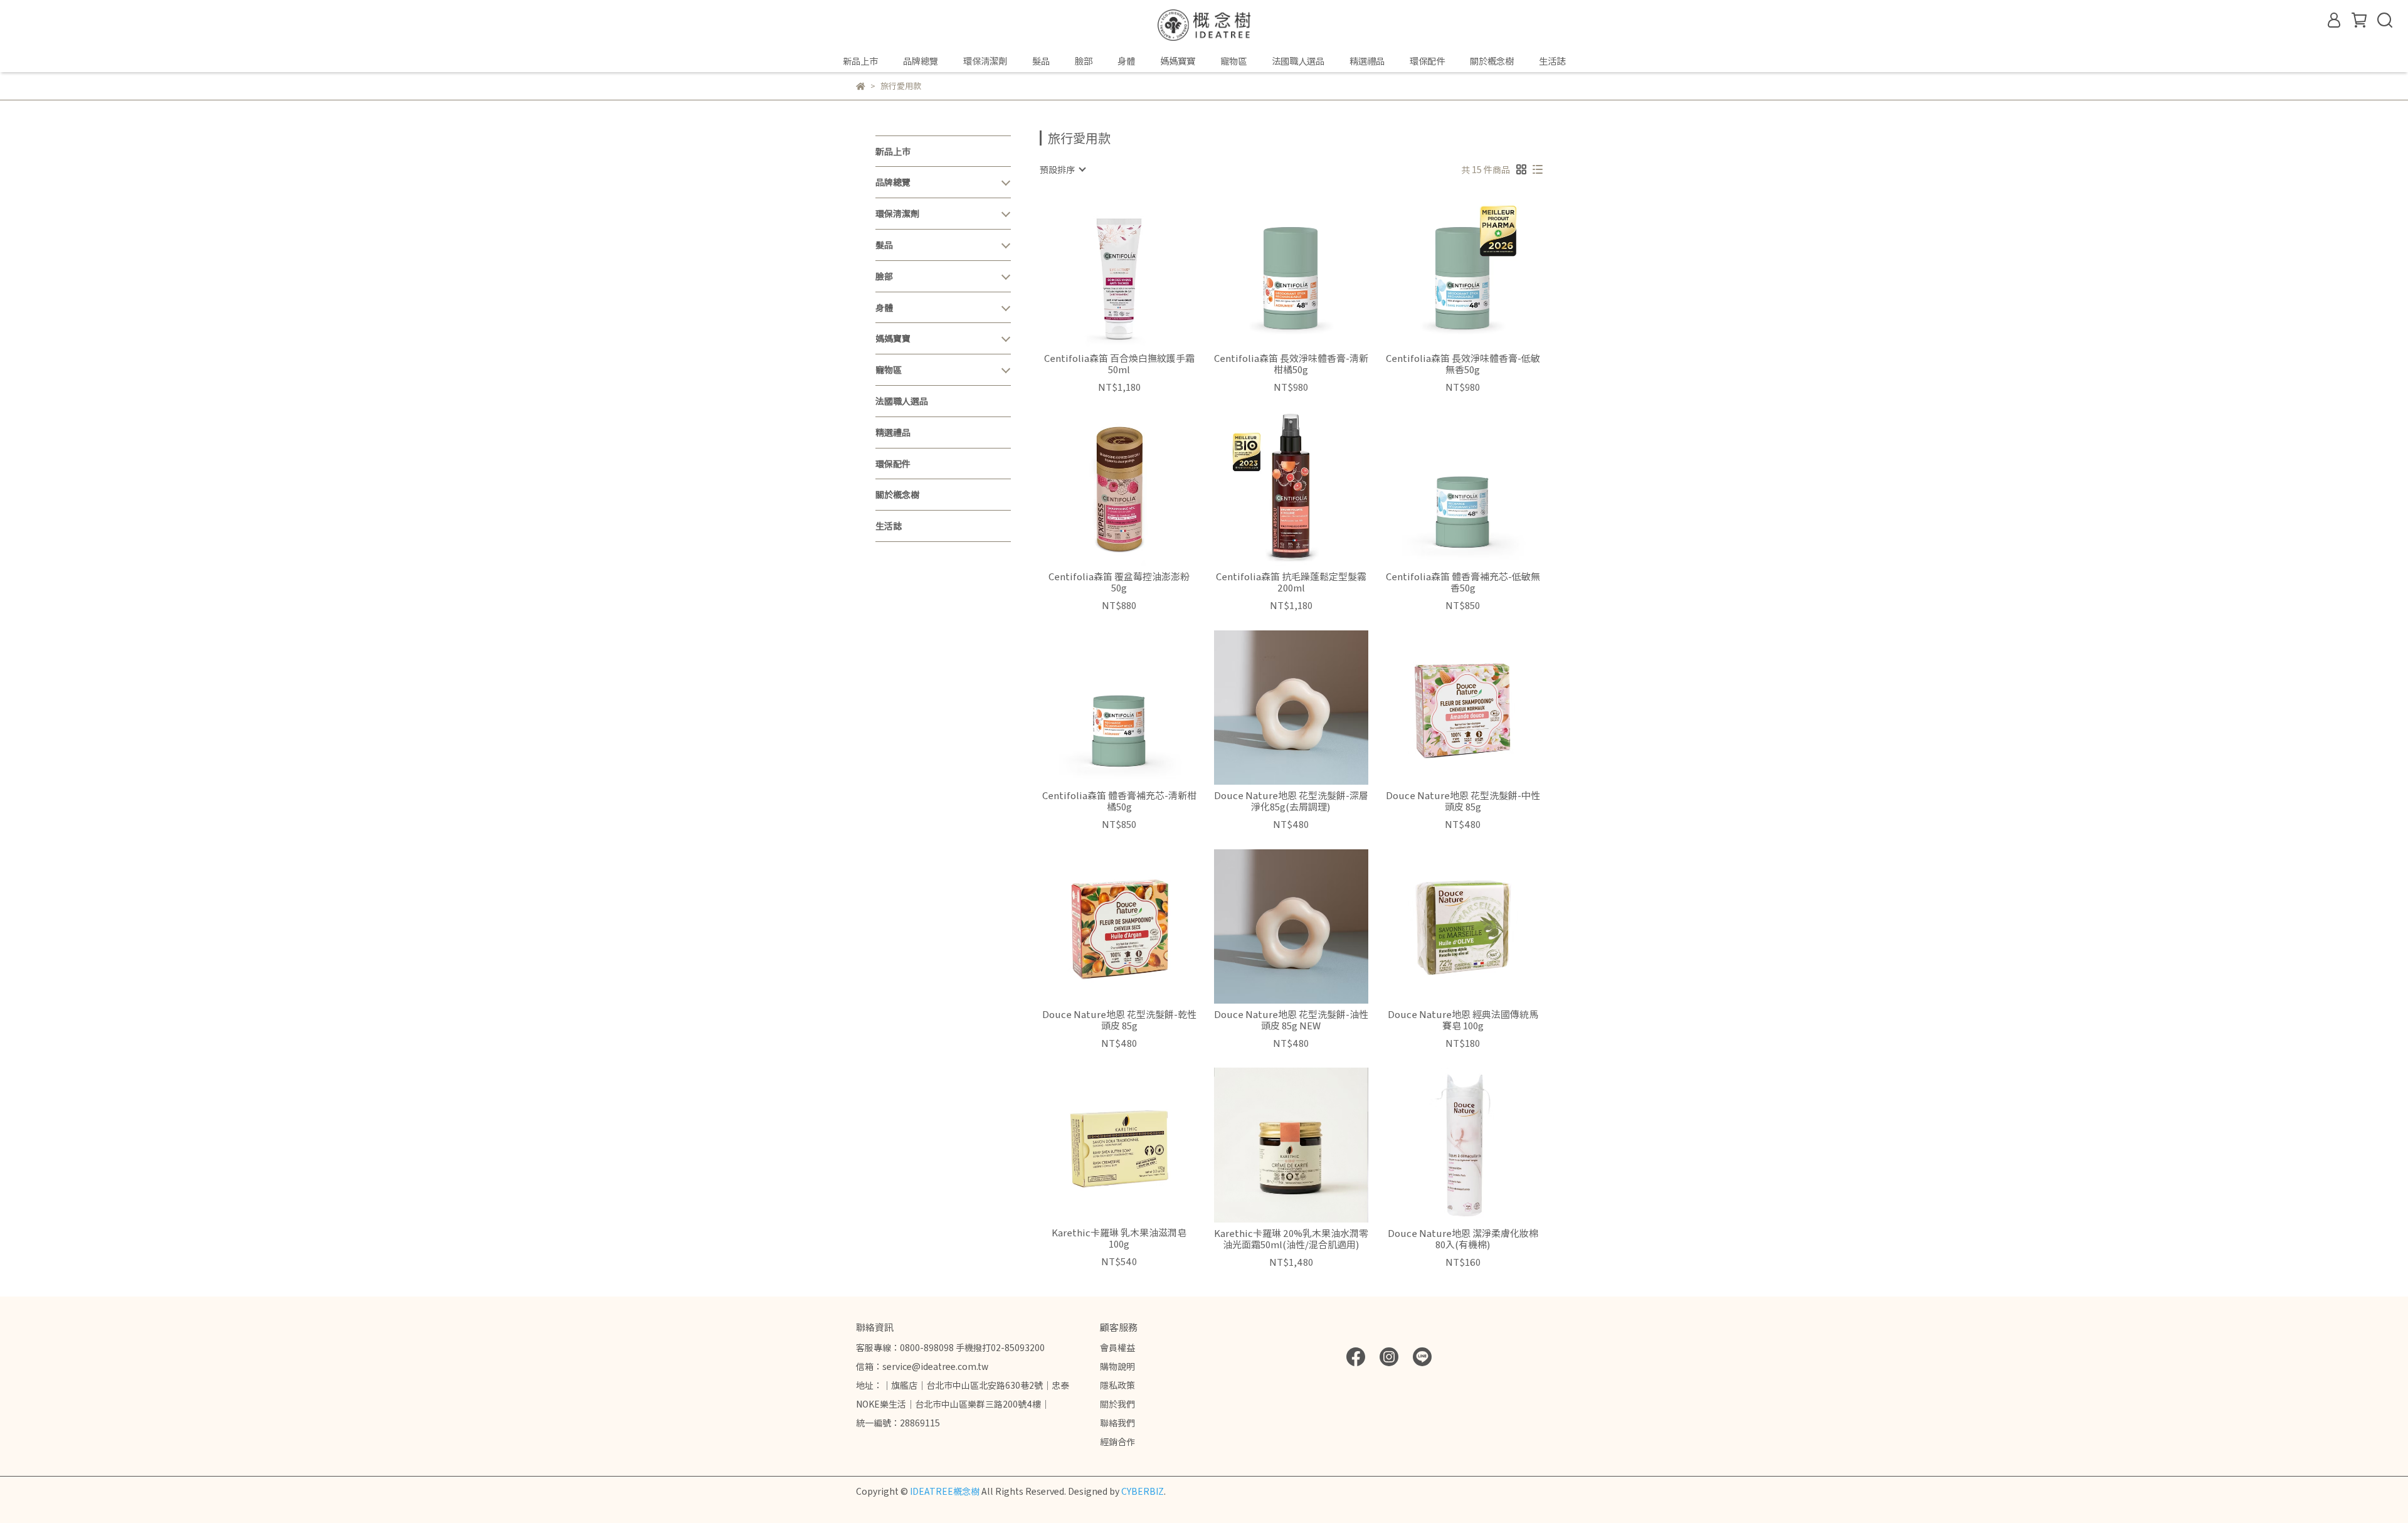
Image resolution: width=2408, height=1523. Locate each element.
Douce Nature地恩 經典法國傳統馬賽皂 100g (1463, 1020)
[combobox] (1062, 169)
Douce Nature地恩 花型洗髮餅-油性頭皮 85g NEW (1291, 1020)
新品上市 (860, 61)
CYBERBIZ (1143, 1491)
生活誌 (1552, 61)
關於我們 (1117, 1404)
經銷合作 (1117, 1441)
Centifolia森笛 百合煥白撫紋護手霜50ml (1119, 364)
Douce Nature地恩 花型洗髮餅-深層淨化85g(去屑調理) (1291, 801)
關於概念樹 (1492, 61)
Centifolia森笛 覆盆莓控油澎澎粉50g (1119, 582)
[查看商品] (1101, 270)
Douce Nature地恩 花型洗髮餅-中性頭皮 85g (1463, 801)
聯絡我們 (1117, 1423)
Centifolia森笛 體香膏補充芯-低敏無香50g (1463, 582)
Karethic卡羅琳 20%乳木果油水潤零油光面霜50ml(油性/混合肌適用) (1291, 1239)
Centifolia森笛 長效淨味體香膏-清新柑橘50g (1291, 364)
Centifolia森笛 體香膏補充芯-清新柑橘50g (1119, 801)
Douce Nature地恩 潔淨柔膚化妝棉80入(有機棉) (1463, 1239)
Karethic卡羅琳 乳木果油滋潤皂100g (1119, 1238)
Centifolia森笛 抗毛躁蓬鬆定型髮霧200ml (1291, 582)
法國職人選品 (1298, 61)
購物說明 (1117, 1366)
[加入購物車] (1137, 270)
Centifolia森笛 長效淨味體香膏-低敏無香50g (1463, 364)
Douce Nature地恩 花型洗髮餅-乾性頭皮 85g (1119, 1020)
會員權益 (1117, 1347)
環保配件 (1427, 61)
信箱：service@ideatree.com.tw (922, 1366)
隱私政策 (1117, 1385)
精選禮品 (1367, 61)
